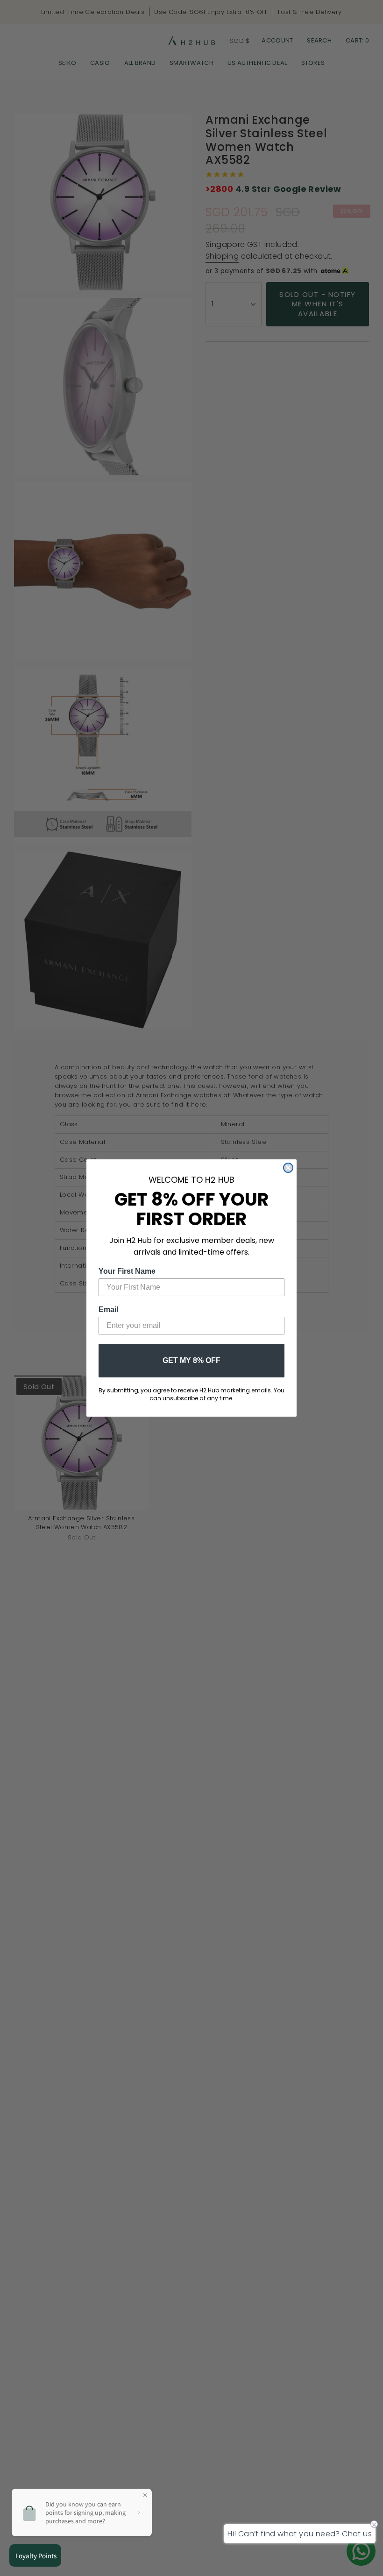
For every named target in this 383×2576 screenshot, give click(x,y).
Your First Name (127, 1271)
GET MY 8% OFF (191, 1360)
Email (108, 1309)
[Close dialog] (288, 1168)
